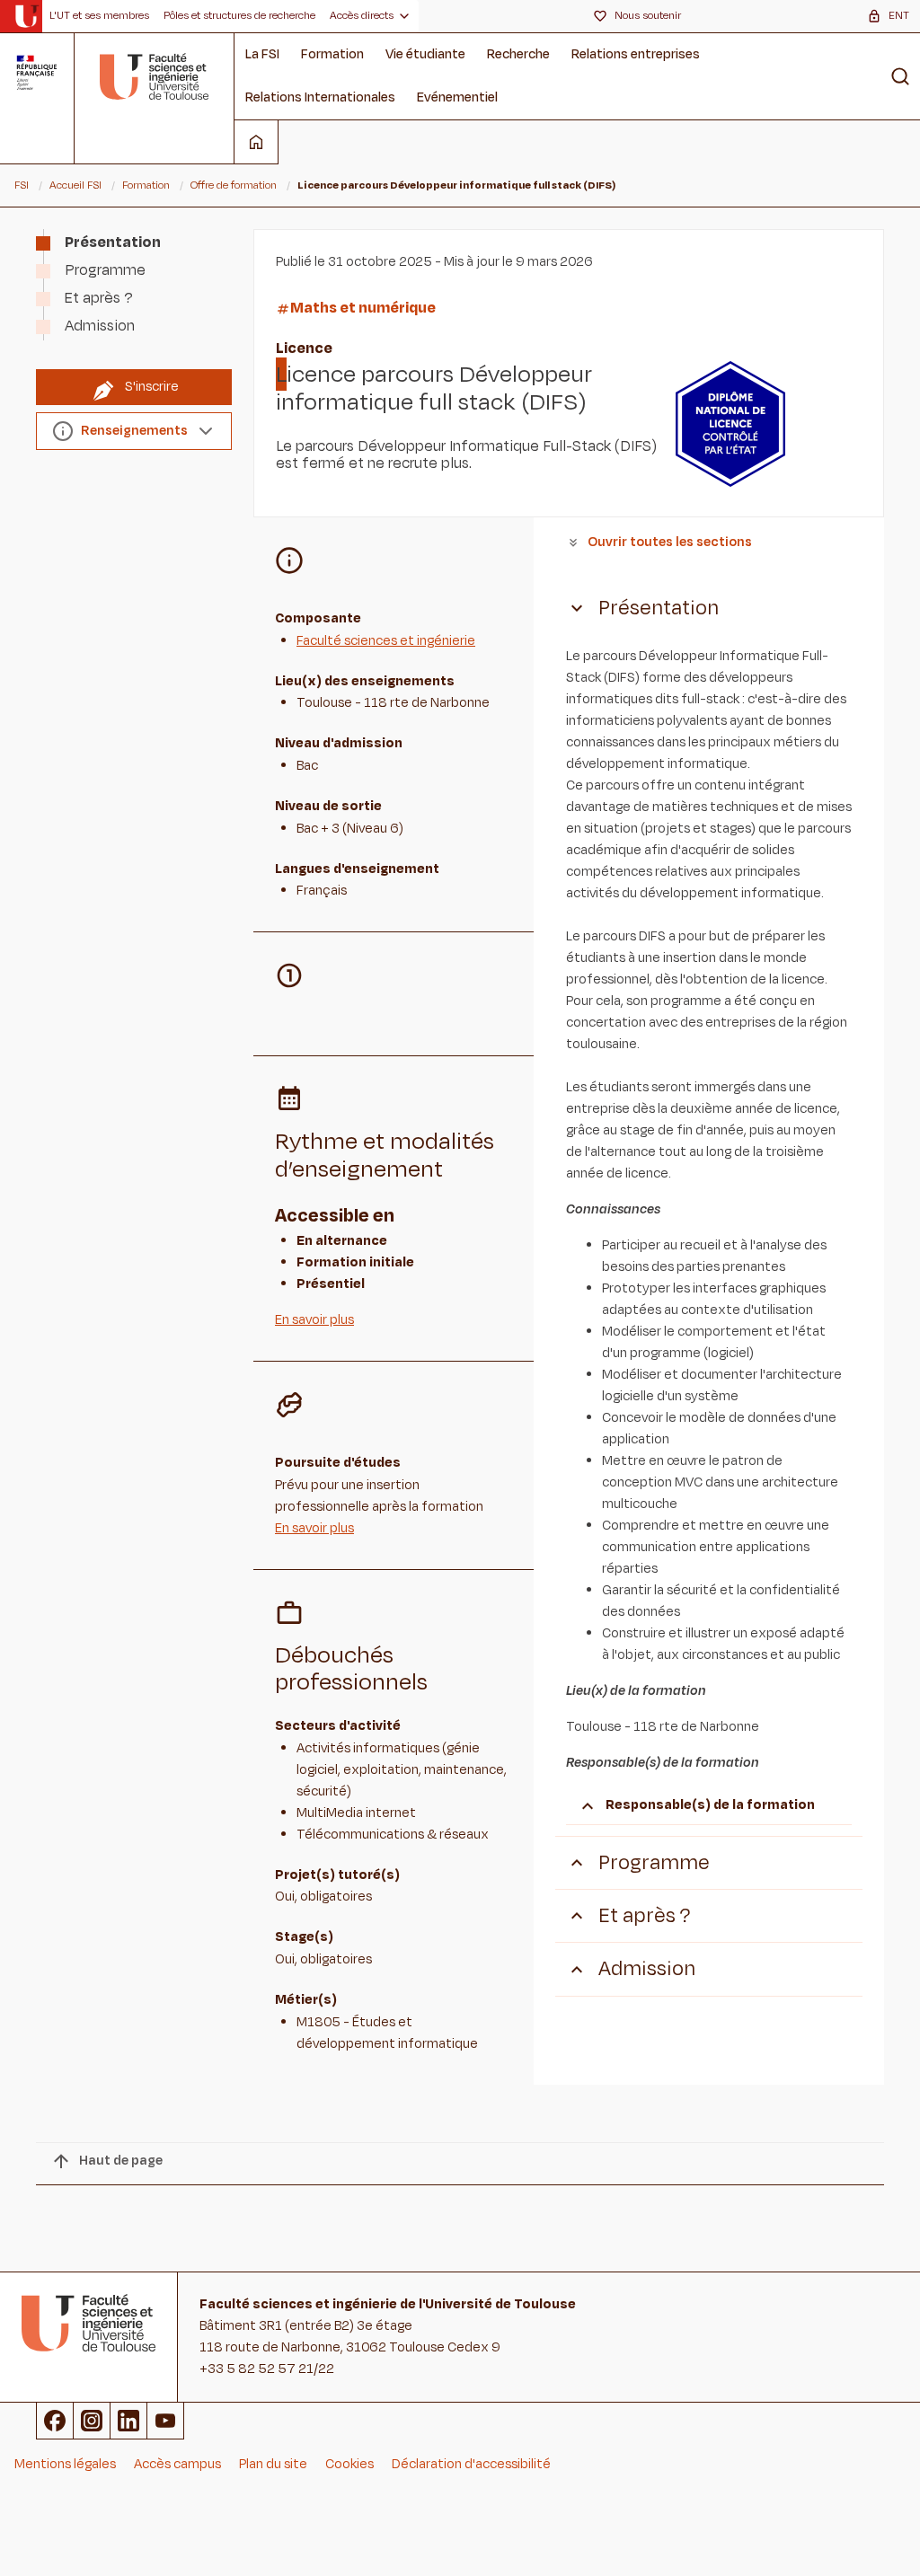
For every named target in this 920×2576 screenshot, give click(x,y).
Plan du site (273, 2464)
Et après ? (99, 298)
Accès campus (177, 2464)
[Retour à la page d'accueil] (154, 76)
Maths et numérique (363, 308)
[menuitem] (99, 16)
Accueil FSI (75, 185)
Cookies (349, 2464)
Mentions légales (65, 2464)
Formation (332, 54)
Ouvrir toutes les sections (670, 542)
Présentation (113, 243)
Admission (100, 326)
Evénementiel (457, 97)
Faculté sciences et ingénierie (386, 641)
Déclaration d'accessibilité (471, 2464)
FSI (22, 185)
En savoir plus (314, 1320)
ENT (899, 15)
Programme (105, 270)
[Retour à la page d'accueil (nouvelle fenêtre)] (27, 16)
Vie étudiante (425, 54)
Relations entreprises (636, 54)
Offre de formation (234, 185)
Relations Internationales (320, 97)
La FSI (262, 54)
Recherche (518, 54)
